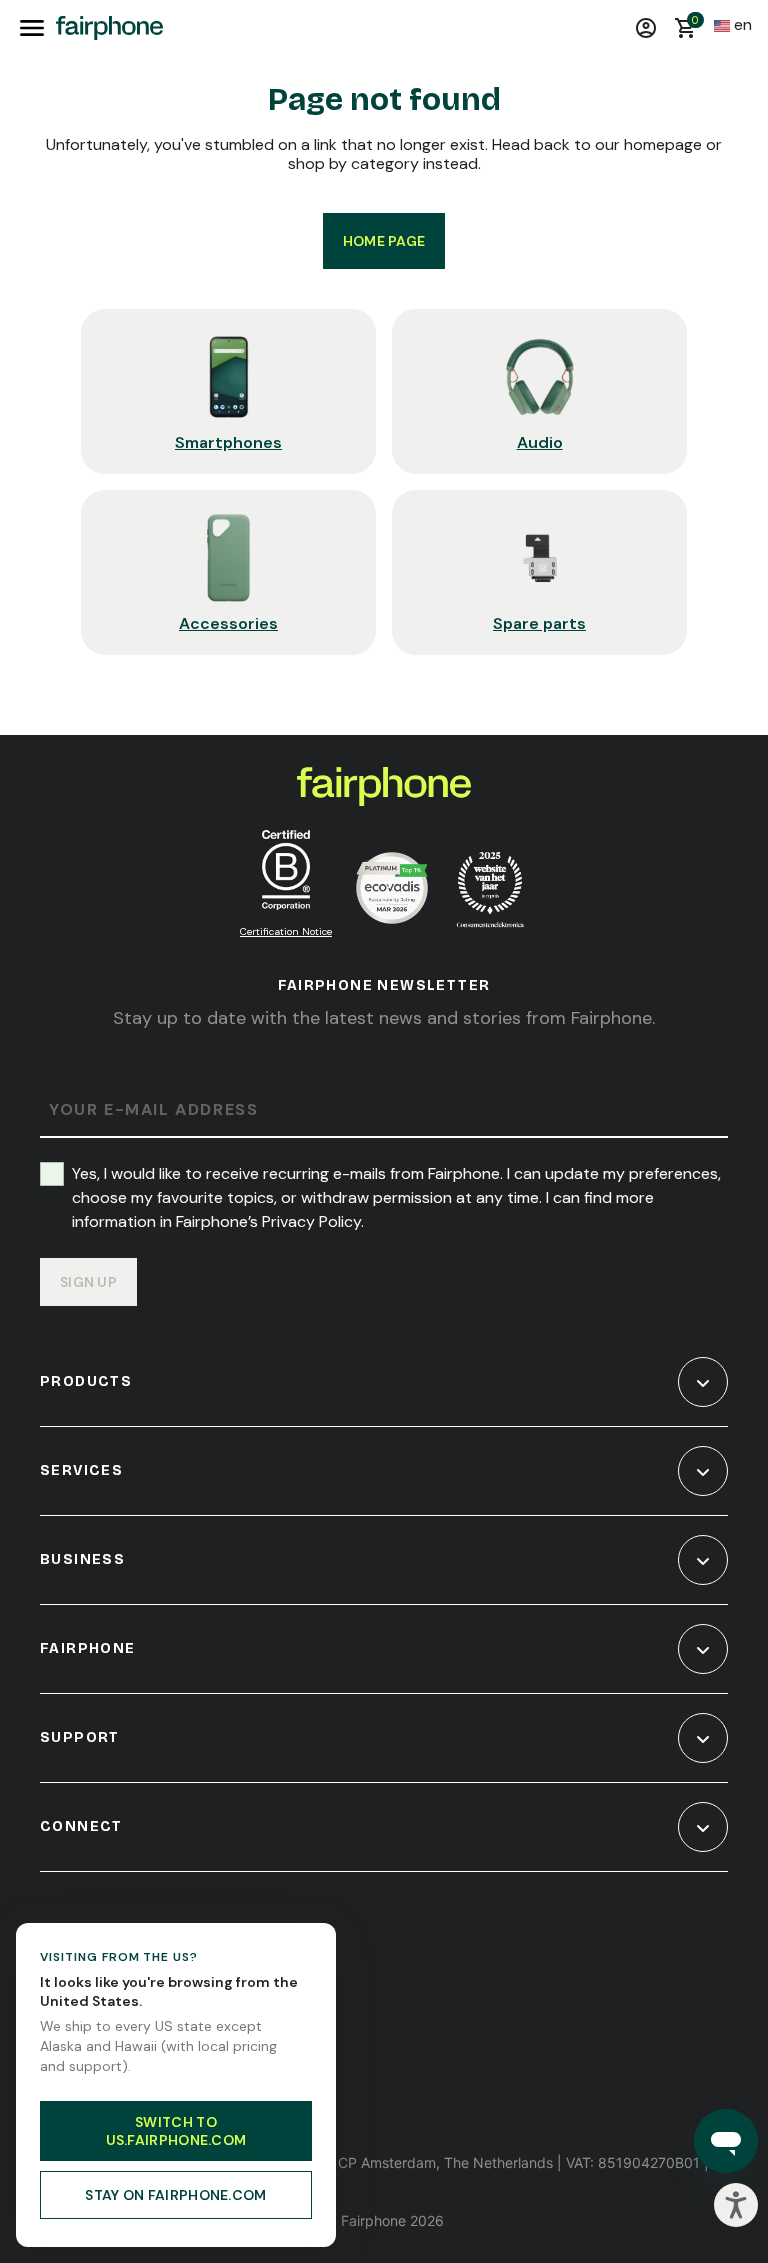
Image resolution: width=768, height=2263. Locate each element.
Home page (384, 241)
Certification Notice (286, 931)
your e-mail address (153, 1110)
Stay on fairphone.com (175, 2195)
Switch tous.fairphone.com (176, 2131)
